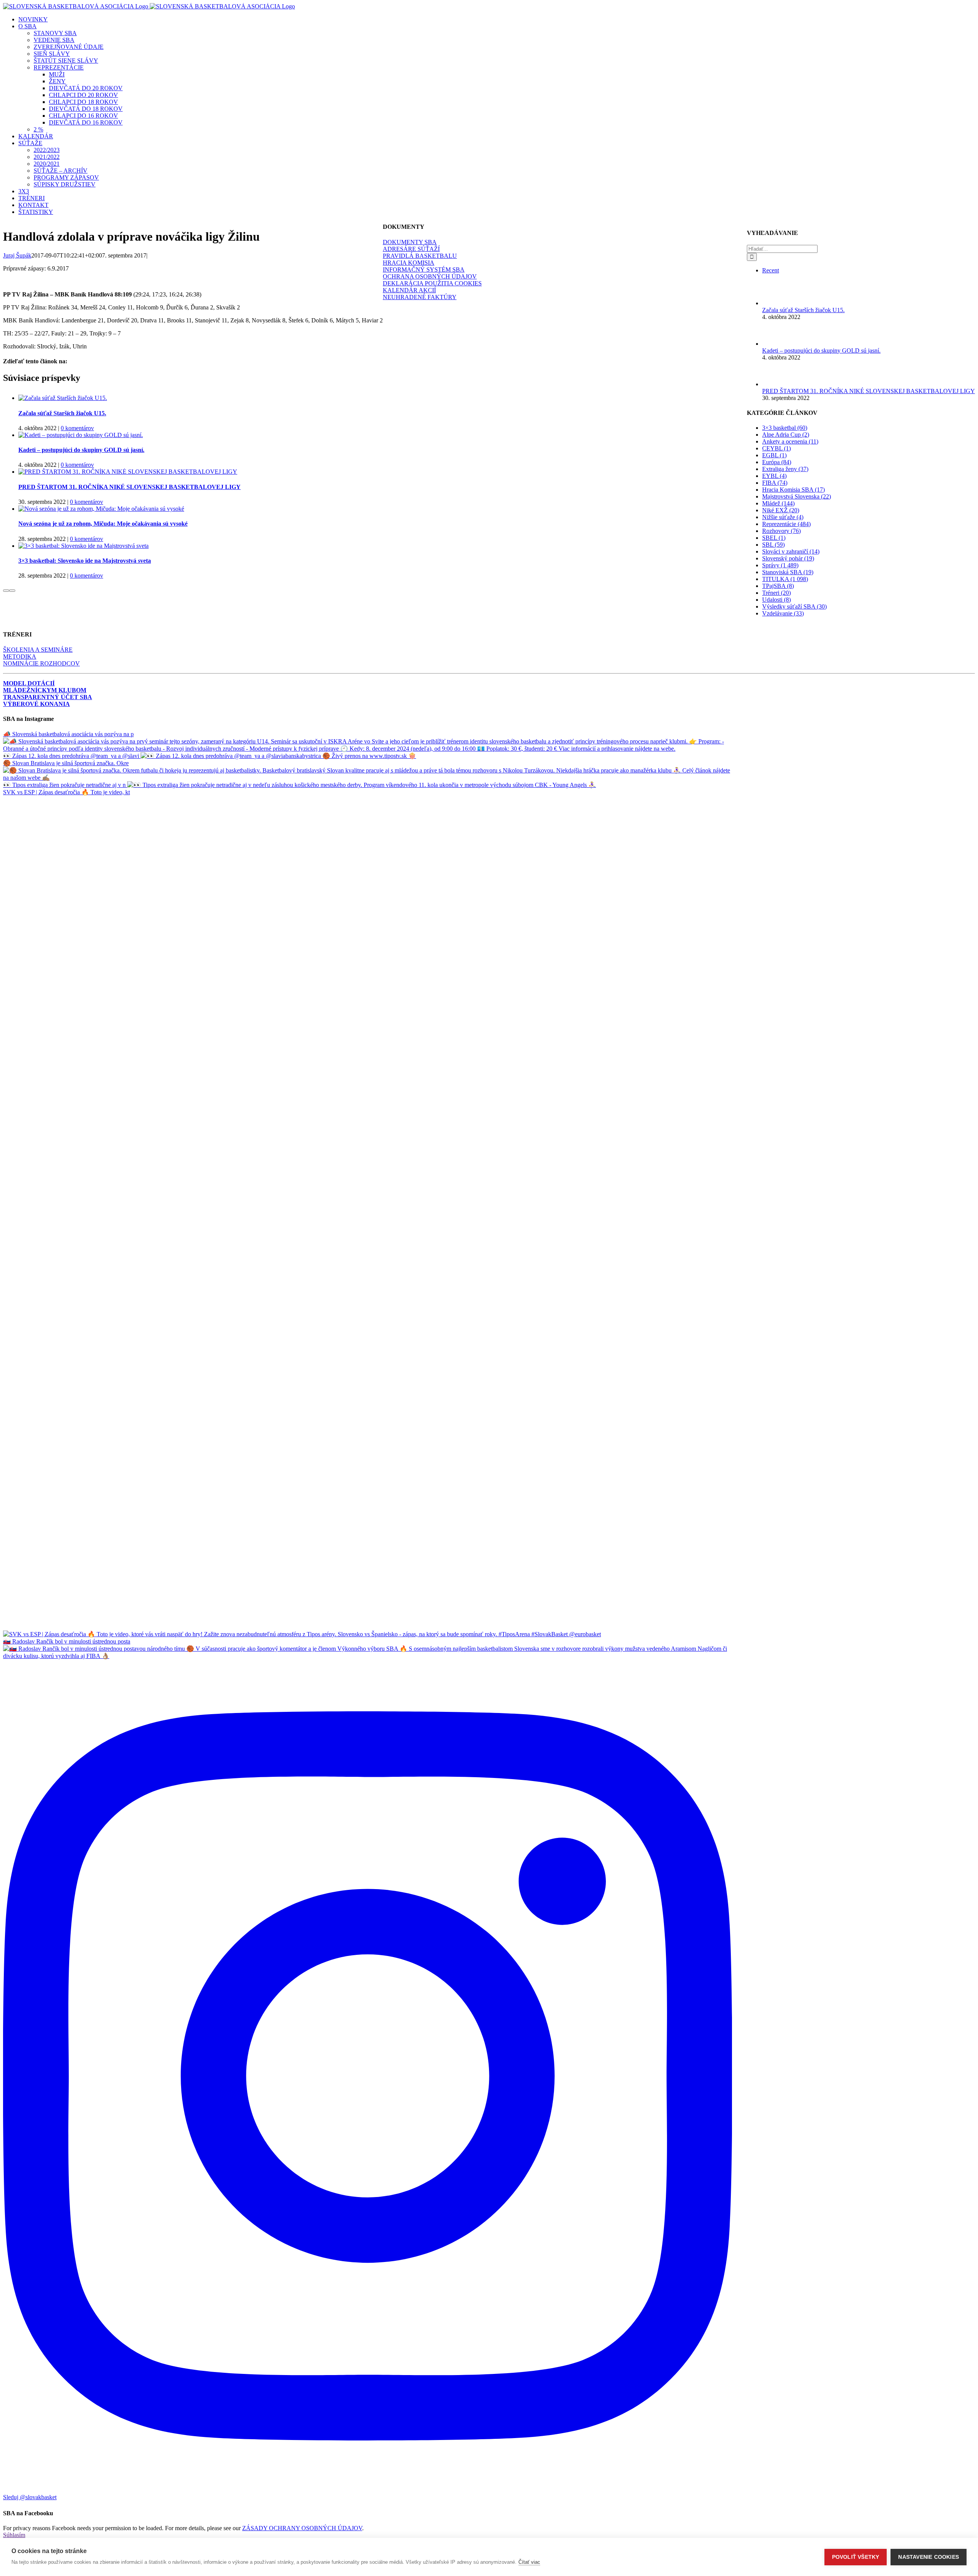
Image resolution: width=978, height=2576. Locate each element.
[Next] (12, 591)
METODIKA (20, 657)
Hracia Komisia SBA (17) (793, 490)
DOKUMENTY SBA (410, 242)
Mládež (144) (778, 503)
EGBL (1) (774, 455)
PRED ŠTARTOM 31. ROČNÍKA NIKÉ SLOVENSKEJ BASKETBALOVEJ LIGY (130, 487)
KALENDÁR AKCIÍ (409, 290)
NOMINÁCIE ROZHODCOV (41, 663)
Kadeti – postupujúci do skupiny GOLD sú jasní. (81, 450)
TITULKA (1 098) (785, 579)
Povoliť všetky (856, 2557)
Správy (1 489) (780, 565)
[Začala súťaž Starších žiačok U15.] (63, 398)
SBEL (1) (774, 538)
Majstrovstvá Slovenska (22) (797, 496)
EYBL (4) (774, 476)
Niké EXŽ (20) (781, 510)
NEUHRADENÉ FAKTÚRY (420, 297)
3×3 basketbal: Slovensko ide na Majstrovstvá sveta (85, 561)
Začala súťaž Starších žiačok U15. (62, 413)
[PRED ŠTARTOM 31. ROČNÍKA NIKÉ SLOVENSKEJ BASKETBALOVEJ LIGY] (128, 472)
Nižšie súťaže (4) (783, 517)
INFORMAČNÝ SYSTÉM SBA (424, 270)
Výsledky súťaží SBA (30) (794, 606)
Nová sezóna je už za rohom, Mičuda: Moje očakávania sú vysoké (103, 524)
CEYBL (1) (776, 448)
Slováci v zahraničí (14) (791, 551)
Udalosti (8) (776, 600)
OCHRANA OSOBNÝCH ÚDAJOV (430, 276)
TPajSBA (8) (778, 586)
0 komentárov (77, 428)
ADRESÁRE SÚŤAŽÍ (411, 249)
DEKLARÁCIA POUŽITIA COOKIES (432, 283)
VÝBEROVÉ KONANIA (36, 704)
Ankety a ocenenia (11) (790, 441)
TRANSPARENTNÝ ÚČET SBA (48, 697)
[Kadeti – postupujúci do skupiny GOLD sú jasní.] (81, 435)
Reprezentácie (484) (786, 524)
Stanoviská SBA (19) (788, 572)
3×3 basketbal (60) (785, 428)
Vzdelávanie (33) (783, 613)
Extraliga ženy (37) (785, 469)
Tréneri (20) (776, 593)
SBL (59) (773, 545)
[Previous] (6, 591)
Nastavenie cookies (929, 2557)
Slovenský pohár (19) (788, 558)
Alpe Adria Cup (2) (786, 435)
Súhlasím (14, 2535)
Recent (771, 270)
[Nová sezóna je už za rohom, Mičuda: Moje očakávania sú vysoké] (101, 509)
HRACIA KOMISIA (409, 263)
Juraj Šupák (17, 255)
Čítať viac (529, 2562)
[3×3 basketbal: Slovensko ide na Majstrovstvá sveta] (83, 546)
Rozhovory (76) (781, 531)
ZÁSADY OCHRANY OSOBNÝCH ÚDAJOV (302, 2528)
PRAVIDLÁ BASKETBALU (420, 256)
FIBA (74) (775, 483)
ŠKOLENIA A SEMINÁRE (38, 650)
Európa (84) (777, 462)
